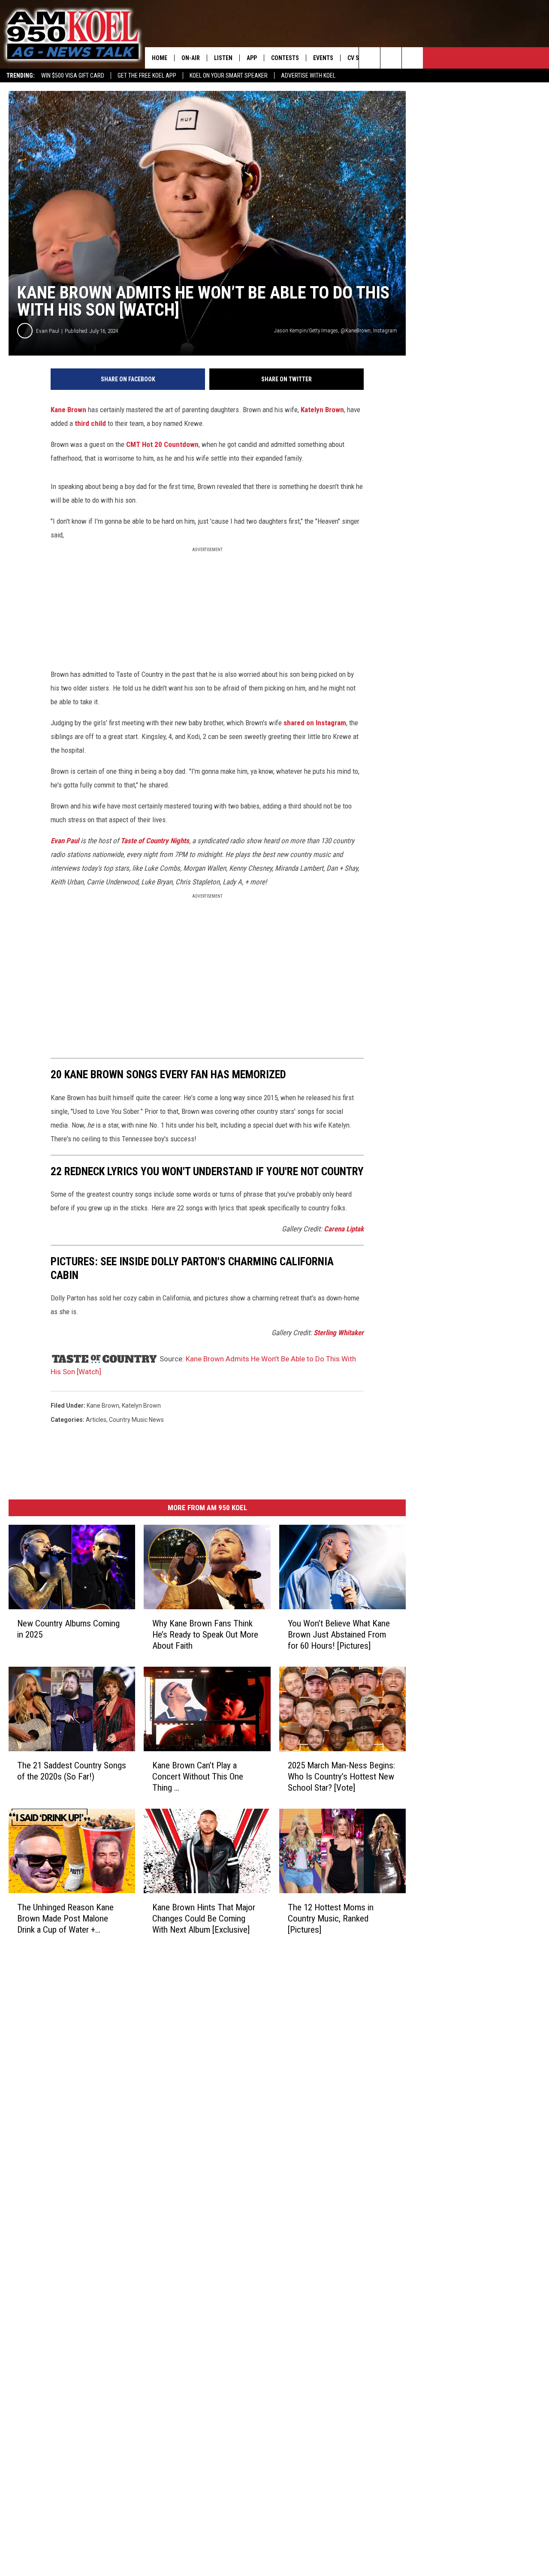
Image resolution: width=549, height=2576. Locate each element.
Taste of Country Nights (155, 841)
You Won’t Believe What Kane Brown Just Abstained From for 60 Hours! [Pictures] (339, 1635)
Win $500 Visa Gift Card (73, 75)
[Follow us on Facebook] (412, 58)
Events (323, 58)
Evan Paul (48, 331)
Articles (96, 1420)
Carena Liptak (344, 1229)
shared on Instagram (315, 723)
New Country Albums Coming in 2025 (68, 1629)
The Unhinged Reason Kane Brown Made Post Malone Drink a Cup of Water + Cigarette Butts (65, 1919)
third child (90, 423)
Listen (223, 58)
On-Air (191, 58)
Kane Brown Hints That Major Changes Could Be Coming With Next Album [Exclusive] (204, 1918)
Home (160, 58)
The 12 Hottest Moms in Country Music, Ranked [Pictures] (331, 1918)
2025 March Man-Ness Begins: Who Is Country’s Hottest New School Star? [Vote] (341, 1777)
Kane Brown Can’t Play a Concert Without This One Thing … (198, 1777)
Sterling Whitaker (339, 1333)
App (252, 58)
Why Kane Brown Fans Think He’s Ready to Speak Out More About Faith (205, 1635)
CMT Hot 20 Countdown (162, 444)
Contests (285, 58)
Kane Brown (68, 410)
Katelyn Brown (322, 410)
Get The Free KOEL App (147, 75)
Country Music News (136, 1420)
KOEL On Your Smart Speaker (229, 75)
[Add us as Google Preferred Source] (391, 58)
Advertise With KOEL (308, 75)
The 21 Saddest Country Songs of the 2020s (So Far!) (72, 1771)
